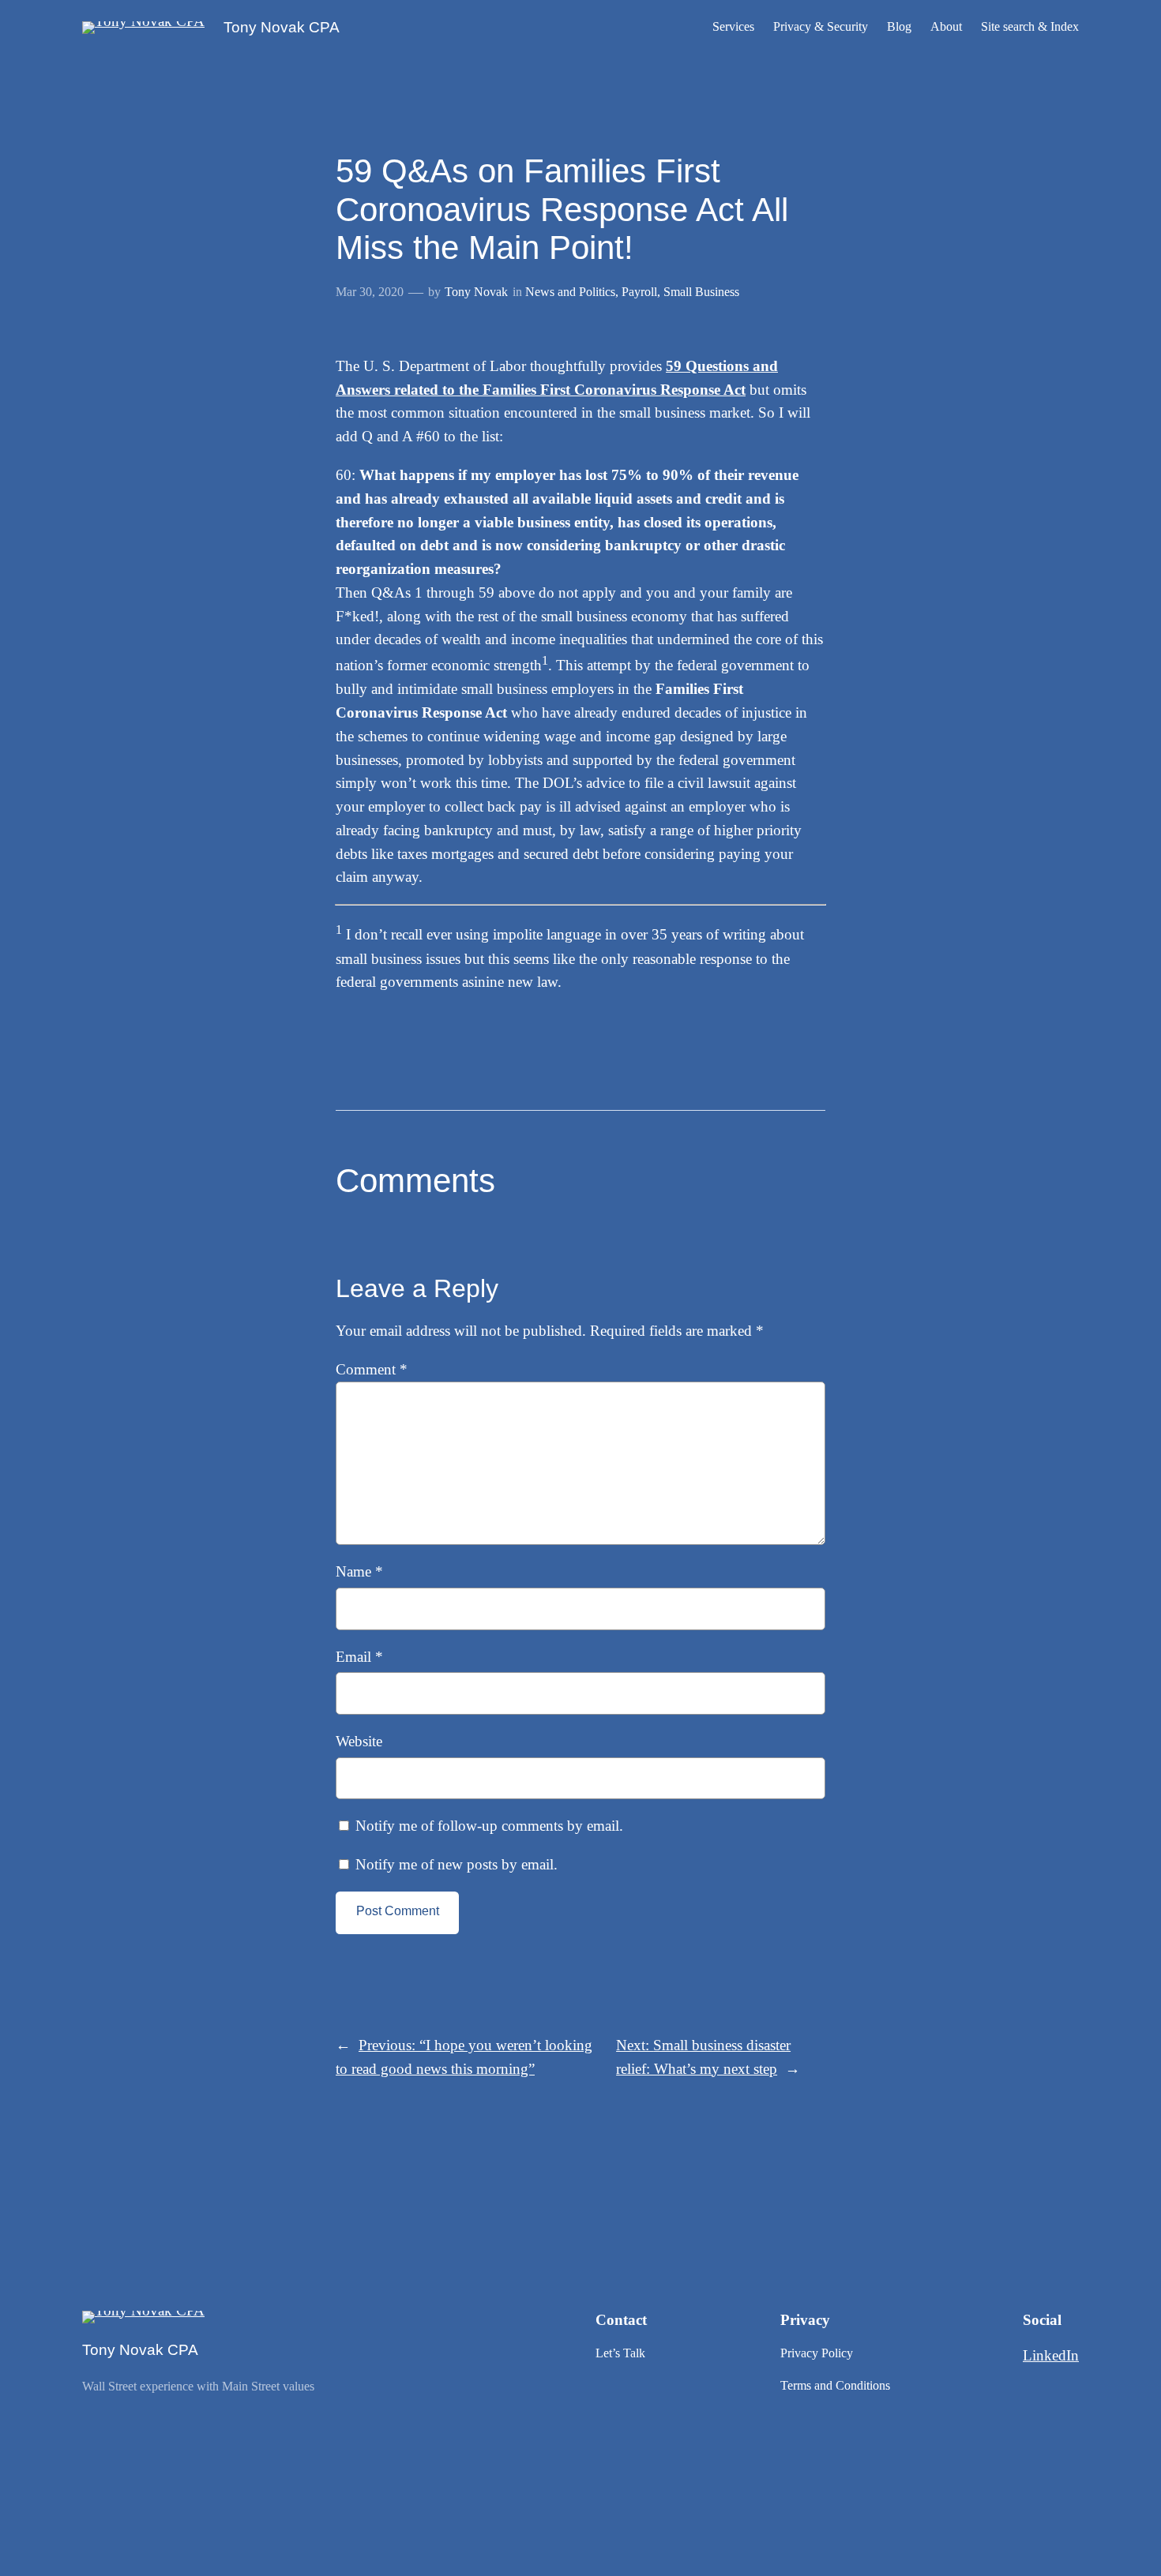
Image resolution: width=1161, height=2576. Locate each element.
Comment (372, 1369)
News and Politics (570, 292)
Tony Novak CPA (282, 27)
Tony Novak (476, 292)
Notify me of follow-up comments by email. (489, 1826)
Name (359, 1571)
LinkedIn (1051, 2355)
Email (359, 1657)
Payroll (639, 292)
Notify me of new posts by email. (457, 1864)
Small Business (701, 292)
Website (359, 1741)
